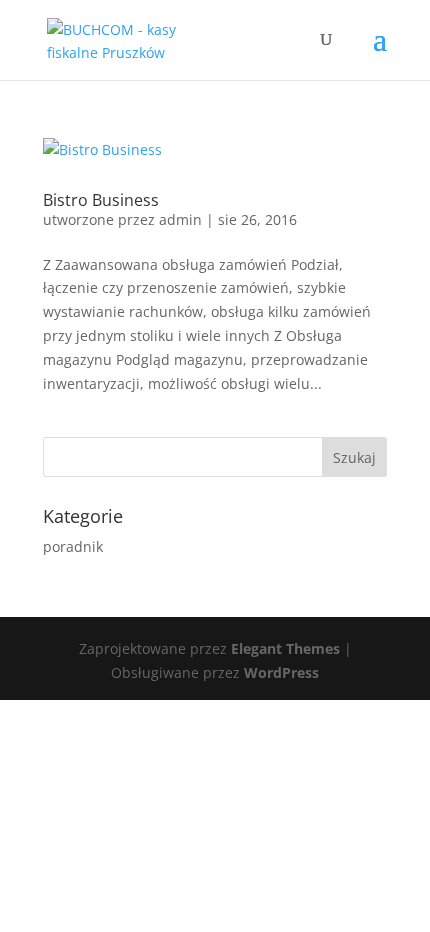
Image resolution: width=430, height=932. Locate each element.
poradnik (73, 546)
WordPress (281, 672)
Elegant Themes (285, 648)
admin (180, 219)
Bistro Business (101, 200)
